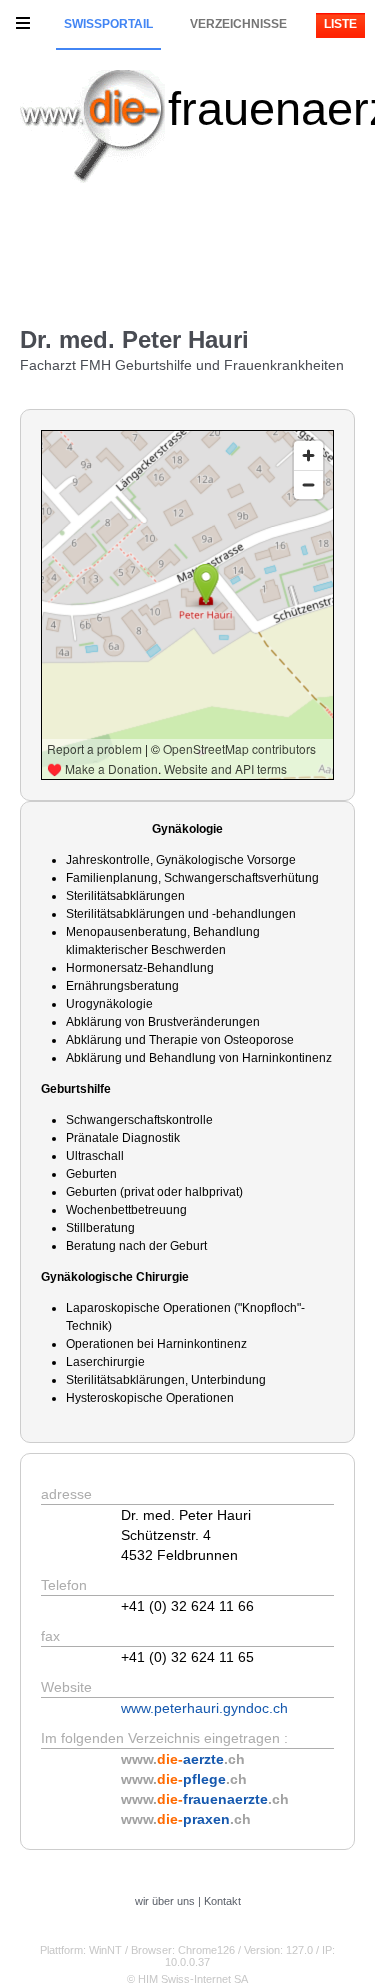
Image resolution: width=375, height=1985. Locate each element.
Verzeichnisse (238, 24)
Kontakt (222, 1901)
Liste (340, 24)
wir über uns (165, 1901)
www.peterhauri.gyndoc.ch (204, 1708)
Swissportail (108, 24)
